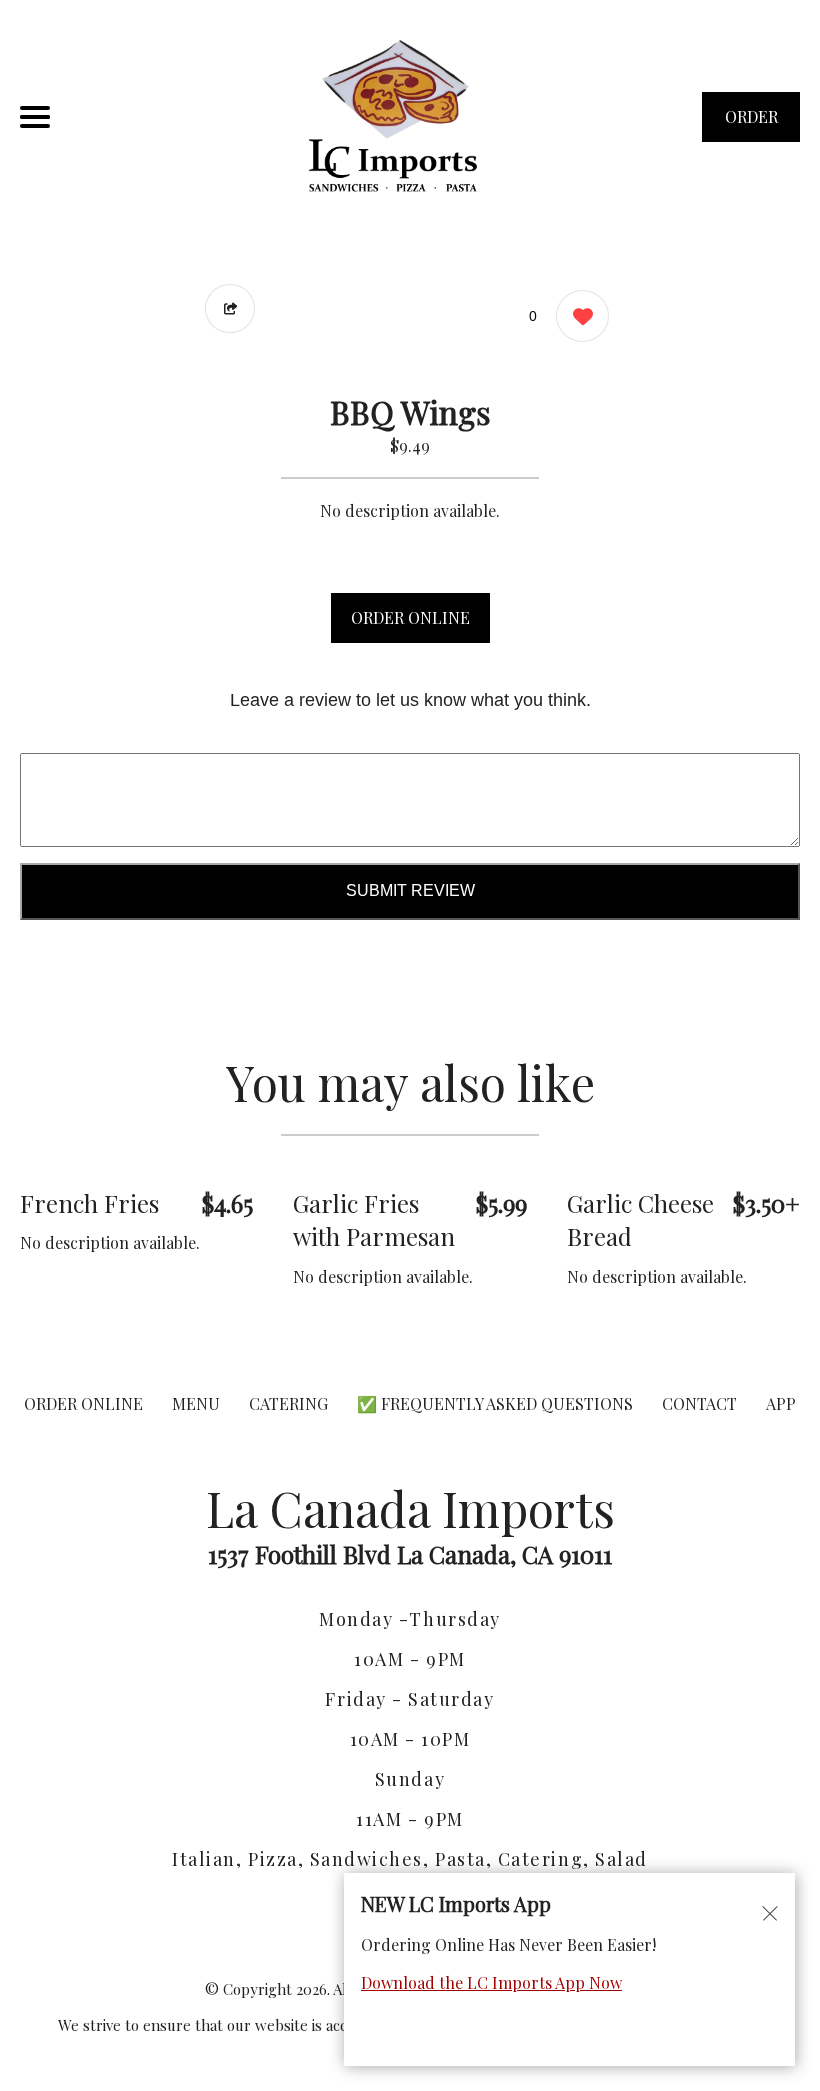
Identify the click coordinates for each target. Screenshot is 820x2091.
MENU (196, 1403)
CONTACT (699, 1403)
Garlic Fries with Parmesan (374, 1220)
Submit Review (410, 890)
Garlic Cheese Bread (640, 1220)
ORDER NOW (751, 124)
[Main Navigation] (35, 117)
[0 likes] (577, 316)
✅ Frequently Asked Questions (497, 1403)
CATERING (288, 1403)
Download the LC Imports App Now (491, 1982)
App (781, 1403)
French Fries (89, 1203)
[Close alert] (770, 1912)
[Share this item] (230, 308)
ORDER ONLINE (410, 617)
